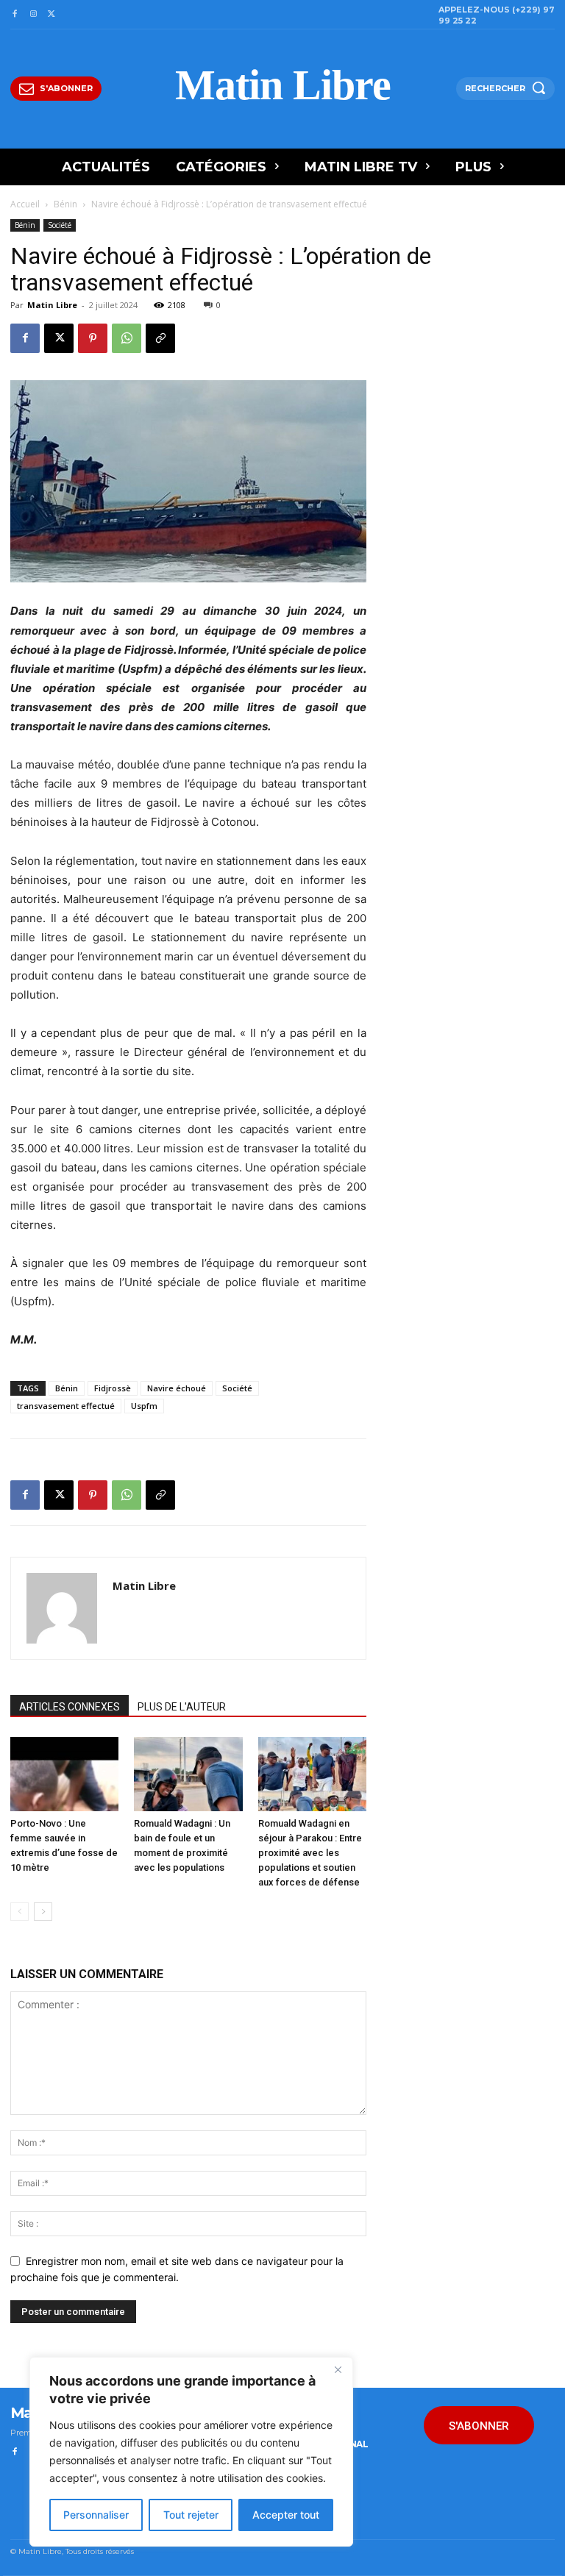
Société (60, 225)
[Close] (338, 2369)
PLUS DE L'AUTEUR (182, 1707)
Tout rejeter (191, 2515)
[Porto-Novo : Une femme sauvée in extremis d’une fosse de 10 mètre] (64, 1774)
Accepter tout (286, 2515)
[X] (52, 14)
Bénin (65, 204)
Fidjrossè (113, 1388)
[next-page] (43, 1912)
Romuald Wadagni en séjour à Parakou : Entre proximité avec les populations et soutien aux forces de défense (310, 1853)
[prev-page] (19, 1912)
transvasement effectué (66, 1406)
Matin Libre (52, 305)
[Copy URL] (160, 338)
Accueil (25, 204)
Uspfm (144, 1406)
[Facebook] (14, 14)
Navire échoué (177, 1388)
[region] (191, 2452)
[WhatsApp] (127, 338)
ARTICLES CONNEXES (70, 1707)
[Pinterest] (93, 338)
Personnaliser (96, 2515)
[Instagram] (33, 14)
